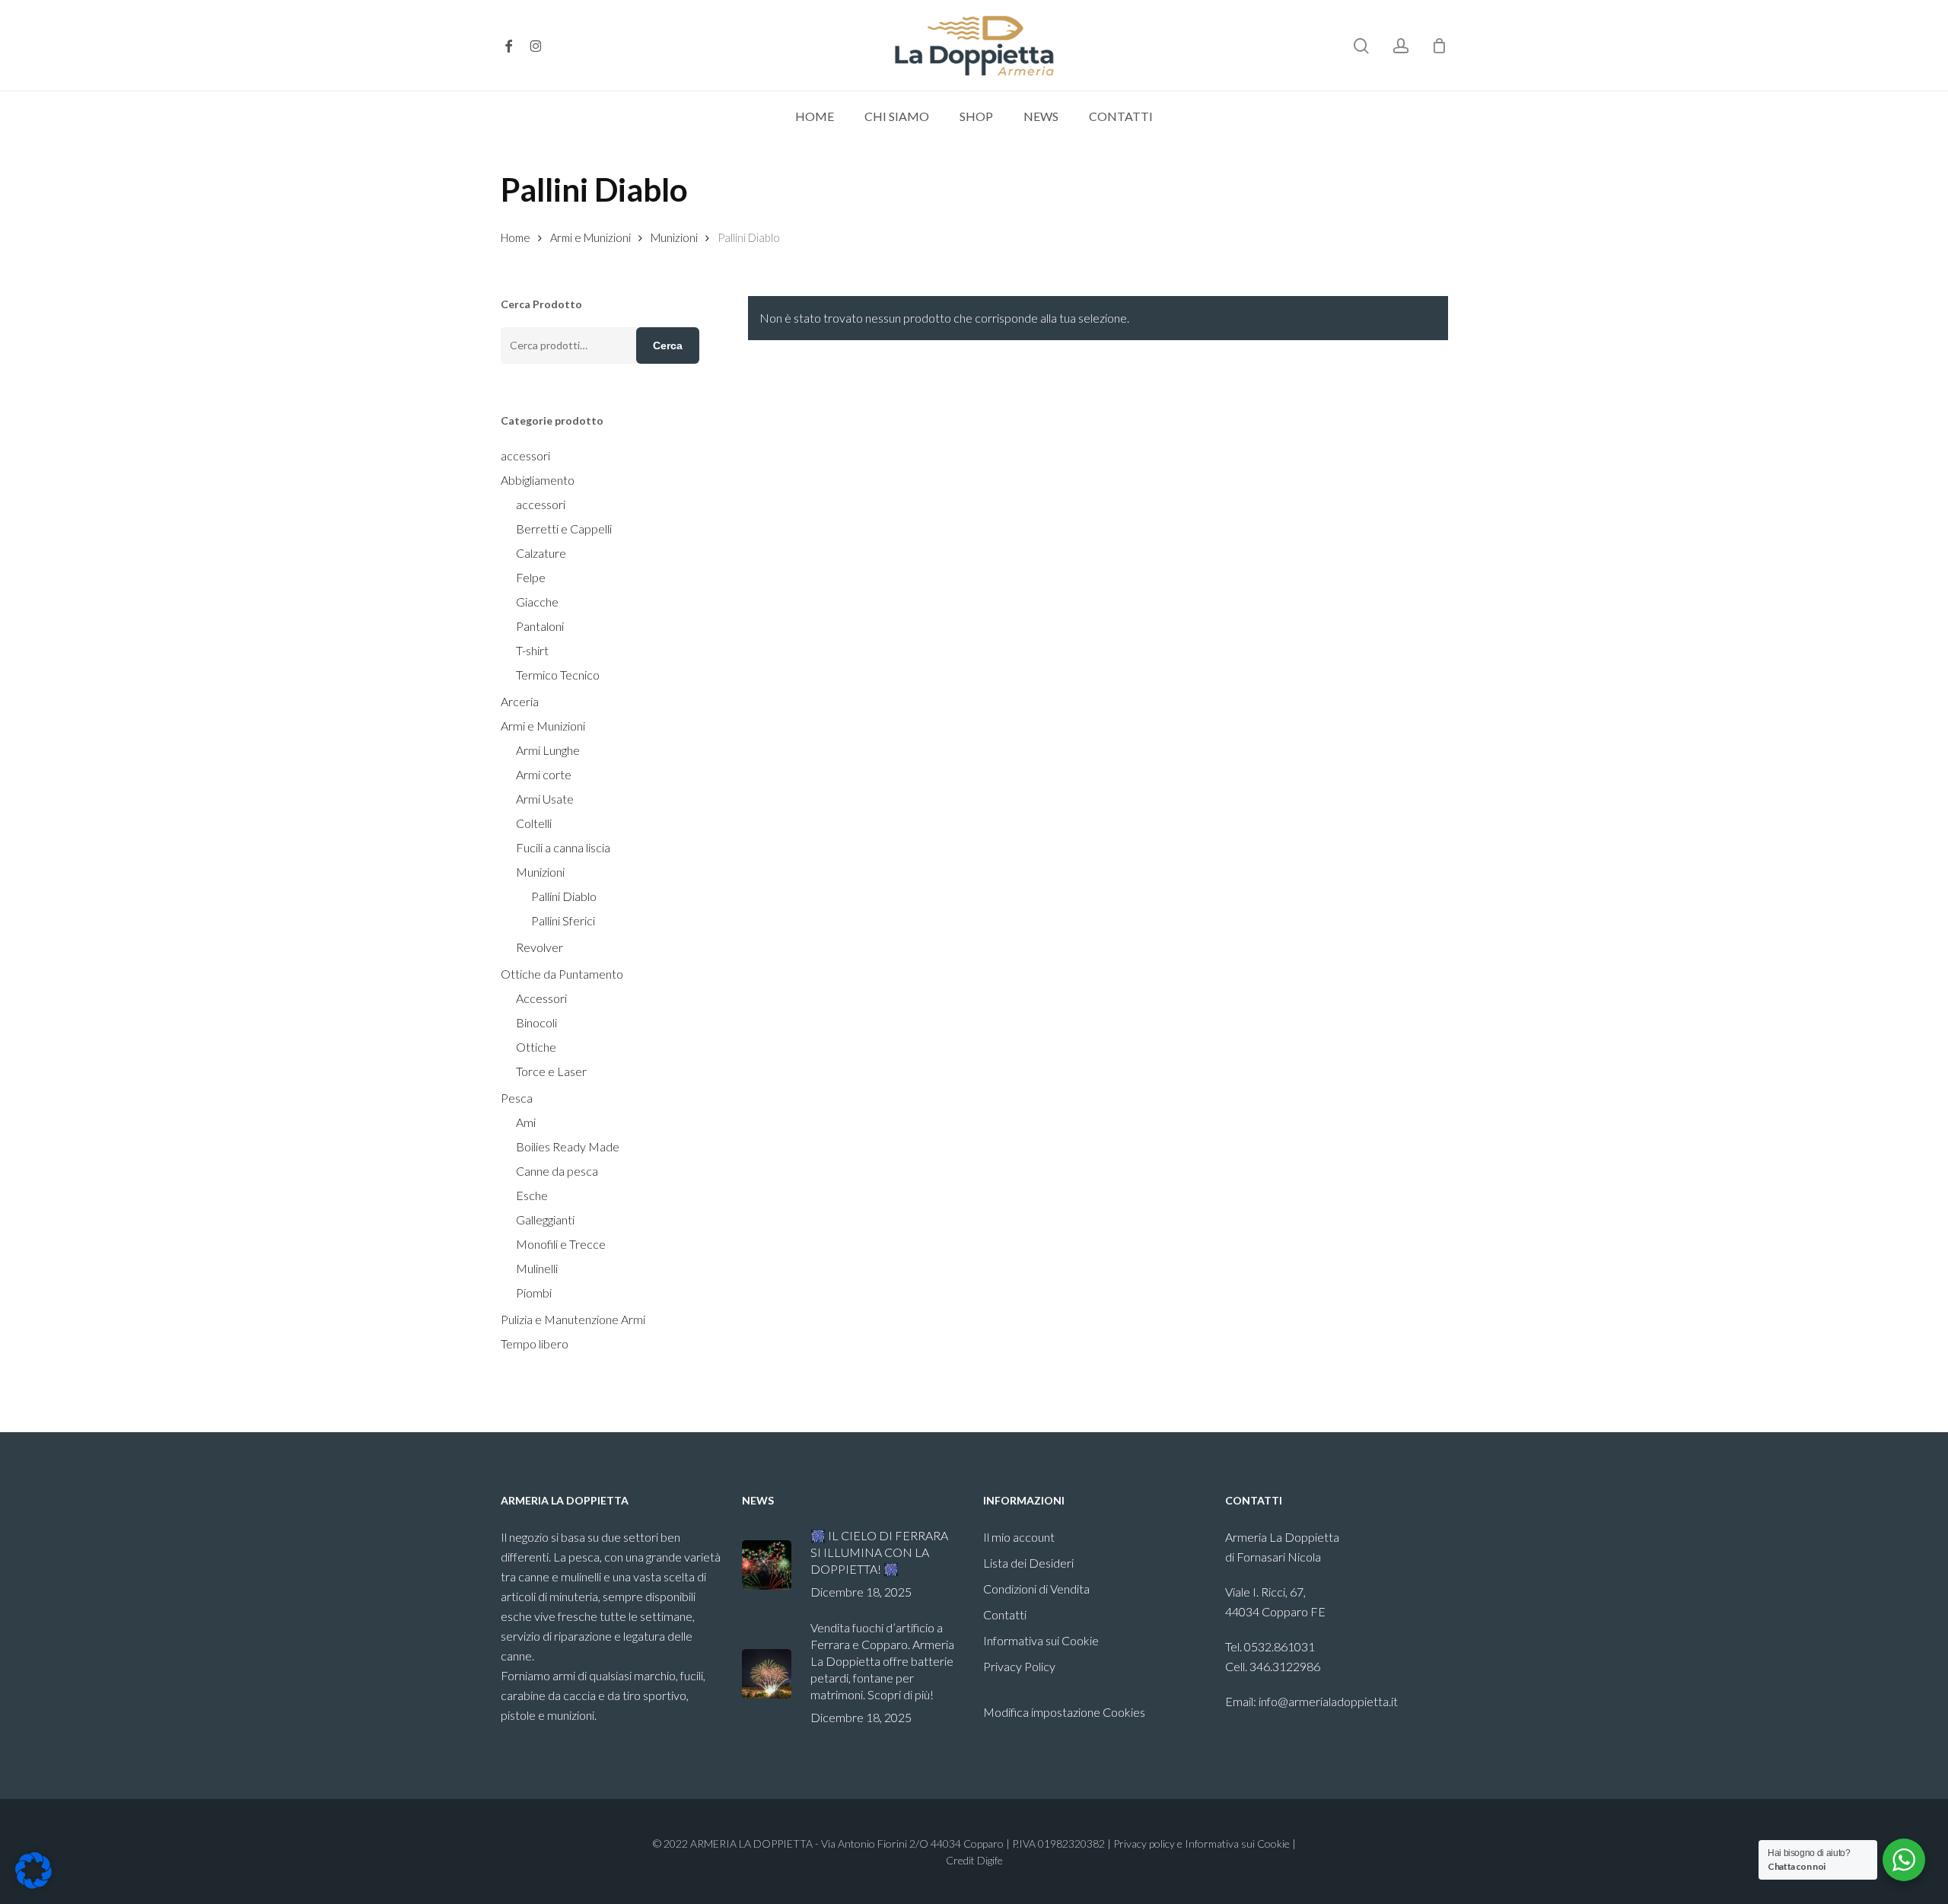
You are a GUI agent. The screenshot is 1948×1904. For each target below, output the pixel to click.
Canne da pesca (557, 1171)
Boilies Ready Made (568, 1146)
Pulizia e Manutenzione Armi (573, 1319)
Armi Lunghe (548, 750)
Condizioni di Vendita (1036, 1589)
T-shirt (532, 650)
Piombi (534, 1293)
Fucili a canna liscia (563, 847)
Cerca (668, 345)
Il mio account (1019, 1537)
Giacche (537, 602)
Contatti (1005, 1614)
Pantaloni (540, 626)
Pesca (517, 1098)
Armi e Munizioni (590, 237)
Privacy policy (1144, 1844)
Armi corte (544, 774)
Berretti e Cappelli (564, 529)
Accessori (541, 998)
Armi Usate (545, 799)
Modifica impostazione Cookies (1064, 1712)
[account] (1401, 46)
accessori (525, 455)
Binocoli (536, 1022)
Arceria (520, 701)
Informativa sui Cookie (1041, 1640)
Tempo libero (535, 1344)
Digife (990, 1860)
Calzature (541, 553)
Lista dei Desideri (1028, 1563)
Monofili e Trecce (561, 1244)
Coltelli (534, 823)
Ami (526, 1122)
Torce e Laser (551, 1071)
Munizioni (674, 237)
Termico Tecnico (558, 675)
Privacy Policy (1019, 1666)
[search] (1361, 46)
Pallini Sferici (563, 920)
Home (516, 237)
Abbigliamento (538, 480)
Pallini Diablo (564, 896)
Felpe (531, 577)
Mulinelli (537, 1268)
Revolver (540, 947)
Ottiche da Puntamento (562, 974)
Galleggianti (545, 1219)
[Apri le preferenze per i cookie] (33, 1884)
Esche (532, 1195)
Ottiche (536, 1047)
